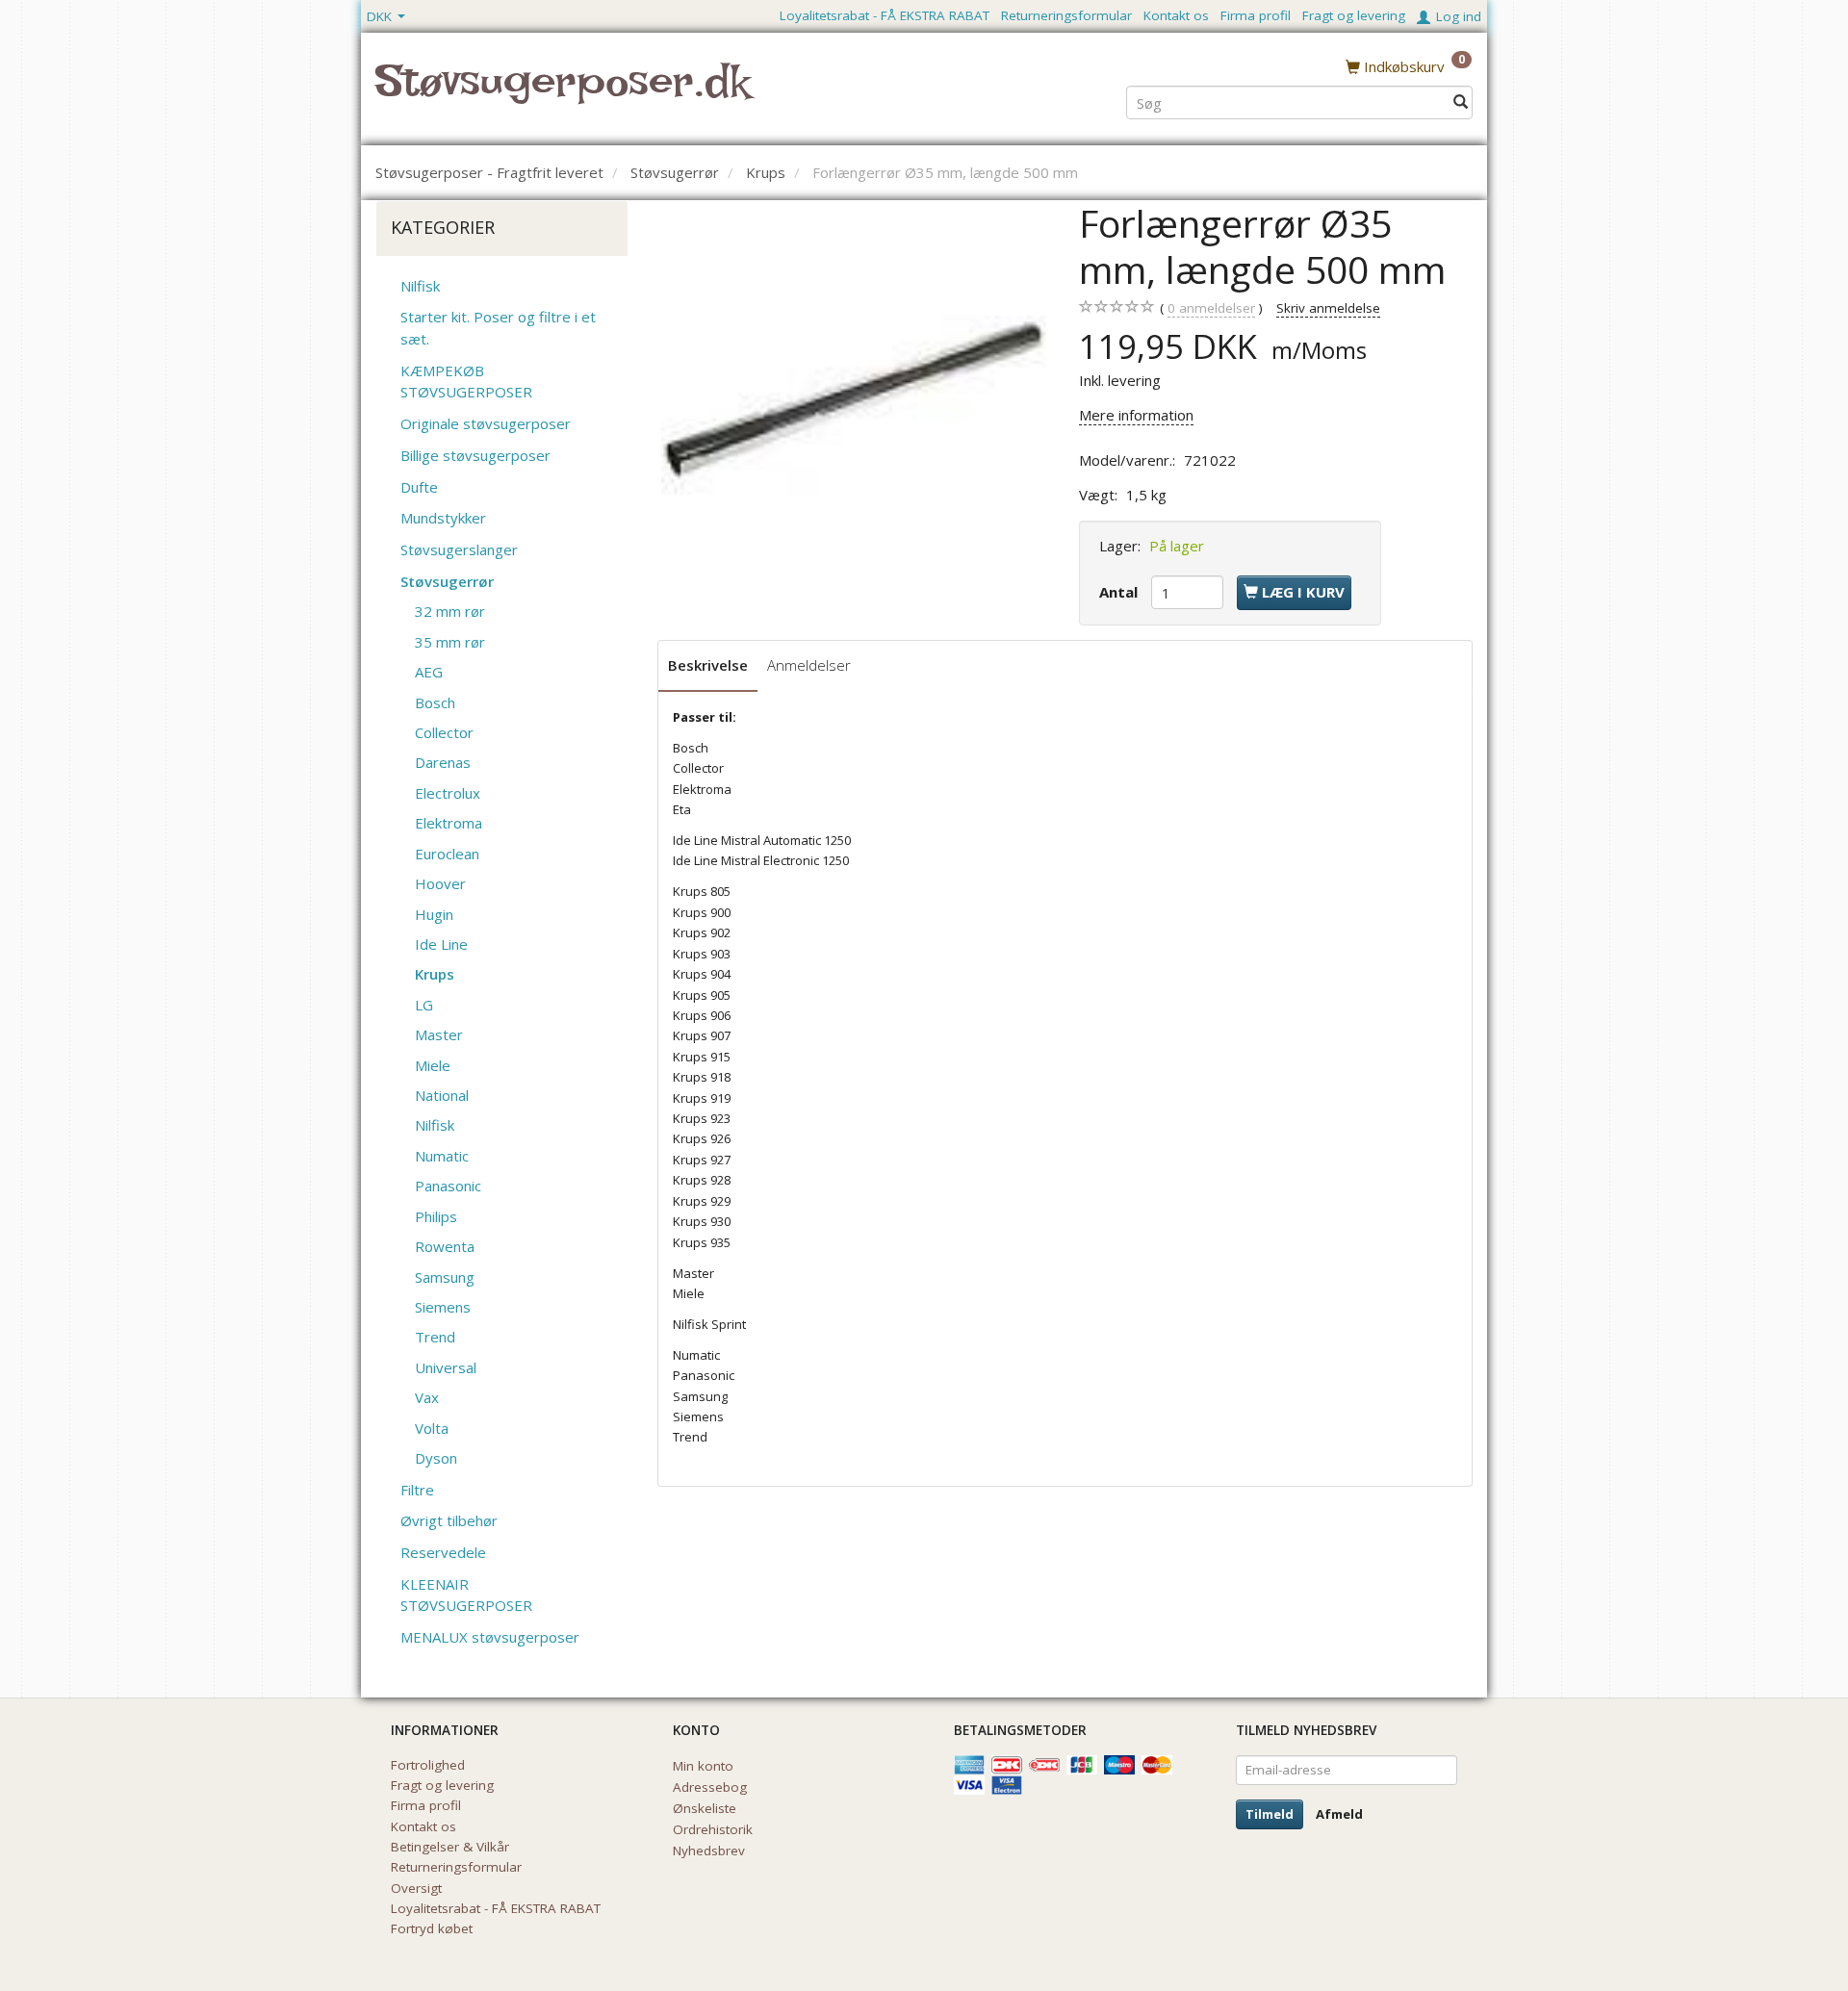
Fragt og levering (1354, 15)
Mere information (1136, 415)
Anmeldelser (809, 665)
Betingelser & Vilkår (450, 1847)
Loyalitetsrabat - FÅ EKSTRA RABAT (885, 15)
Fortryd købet (432, 1928)
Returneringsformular (1066, 15)
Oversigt (416, 1888)
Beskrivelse (708, 665)
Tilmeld (1270, 1814)
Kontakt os (1176, 15)
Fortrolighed (428, 1765)
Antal (1120, 592)
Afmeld (1339, 1814)
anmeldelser (1211, 308)
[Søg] (1461, 102)
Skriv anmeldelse (1328, 308)
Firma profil (1256, 15)
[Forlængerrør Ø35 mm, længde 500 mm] (854, 393)
